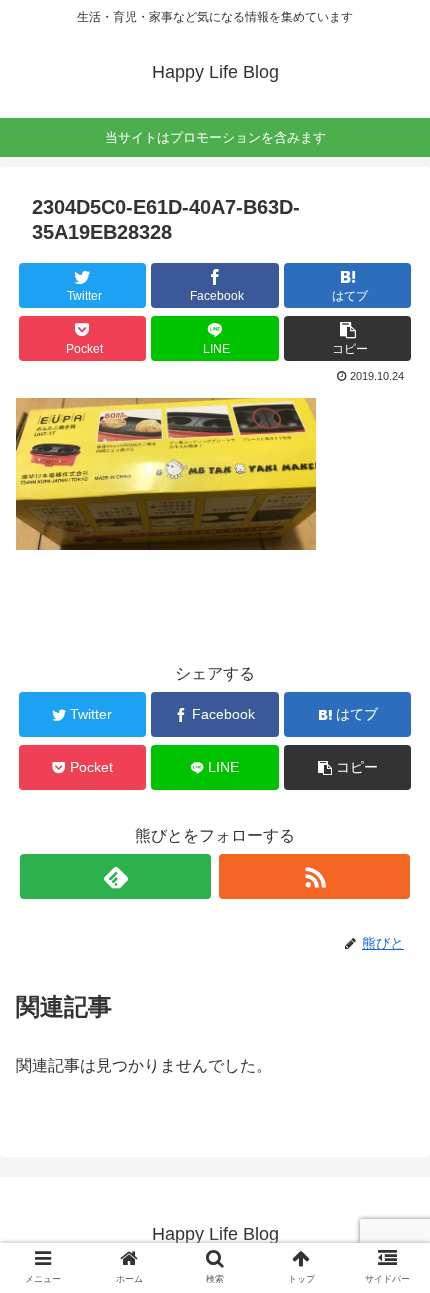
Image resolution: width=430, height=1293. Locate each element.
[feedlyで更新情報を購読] (115, 876)
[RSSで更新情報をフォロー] (314, 876)
